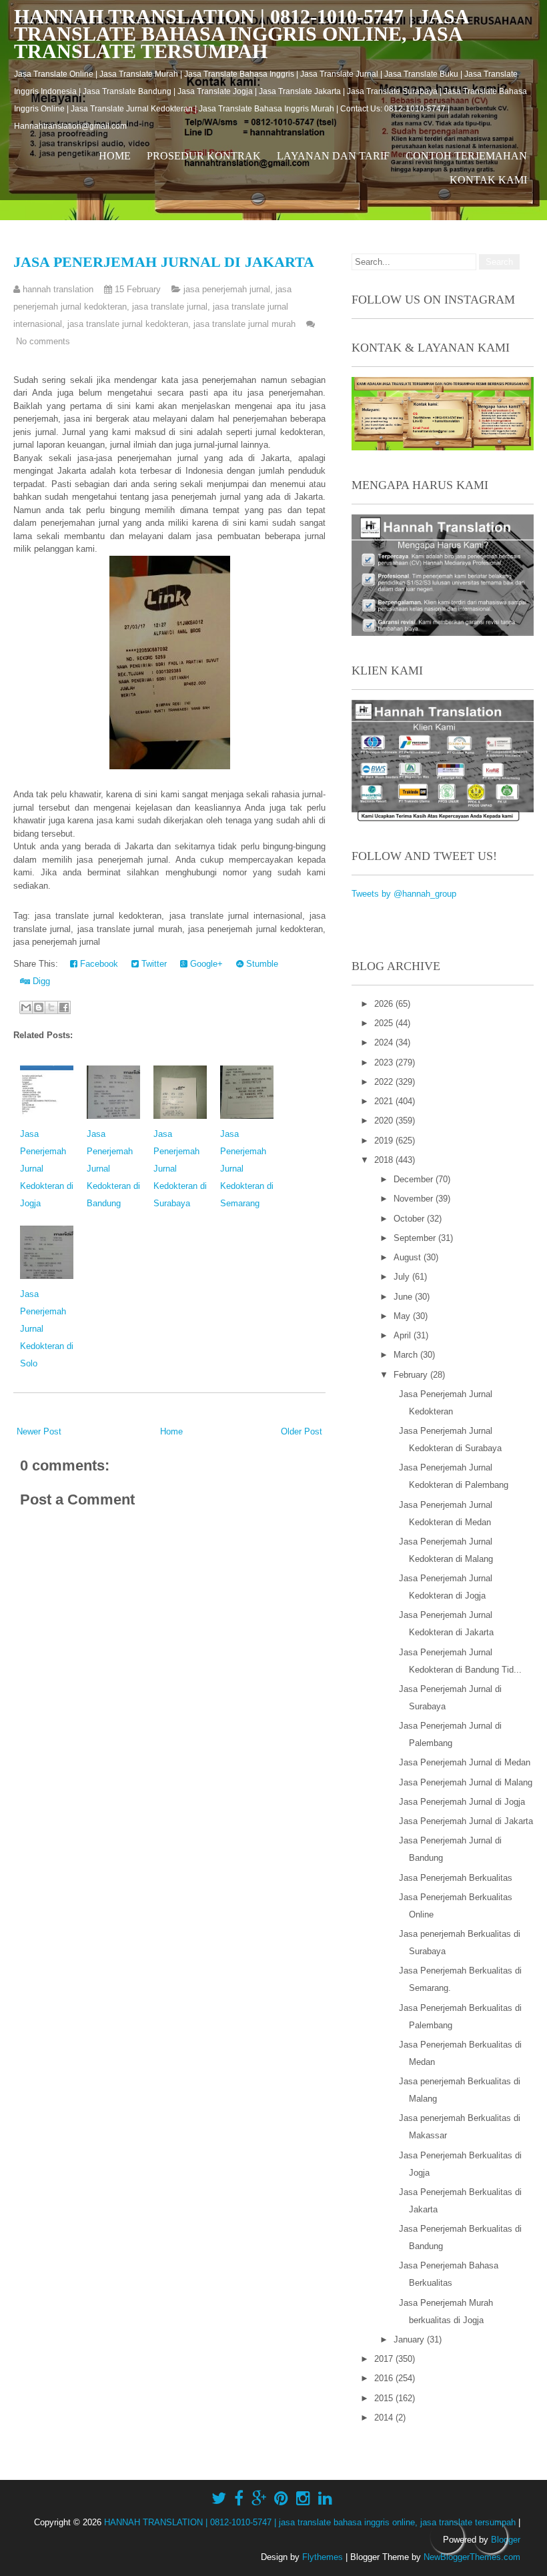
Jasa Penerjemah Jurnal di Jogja (462, 1802)
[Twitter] (219, 2499)
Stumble (261, 964)
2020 (385, 1121)
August (409, 1257)
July (403, 1277)
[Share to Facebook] (64, 1007)
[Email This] (26, 1007)
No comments (43, 341)
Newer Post (39, 1431)
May (403, 1316)
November (415, 1199)
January (410, 2339)
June (404, 1297)
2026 (385, 1004)
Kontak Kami (488, 180)
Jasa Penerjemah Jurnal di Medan (465, 1762)
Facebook (98, 964)
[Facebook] (239, 2499)
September (416, 1238)
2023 (385, 1062)
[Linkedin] (325, 2499)
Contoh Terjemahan (466, 156)
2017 (385, 2359)
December (415, 1179)
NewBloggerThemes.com (472, 2557)
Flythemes (323, 2557)
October (410, 1219)
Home (115, 156)
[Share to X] (51, 1007)
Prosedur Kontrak (204, 156)
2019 (385, 1141)
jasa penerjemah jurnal (227, 289)
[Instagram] (303, 2499)
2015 (385, 2398)
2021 (385, 1101)
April (404, 1335)
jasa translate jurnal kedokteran (128, 324)
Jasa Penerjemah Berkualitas (456, 1878)
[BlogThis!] (39, 1007)
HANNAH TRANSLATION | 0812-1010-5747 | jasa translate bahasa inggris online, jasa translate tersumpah (241, 34)
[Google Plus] (259, 2499)
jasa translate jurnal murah (244, 324)
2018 (385, 1160)
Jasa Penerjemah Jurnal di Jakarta (164, 262)
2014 (385, 2418)
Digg (40, 981)
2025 (385, 1023)
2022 (385, 1082)
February (412, 1375)
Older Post (302, 1431)
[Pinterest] (281, 2499)
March (407, 1355)
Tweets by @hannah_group (404, 894)
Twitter (153, 964)
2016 (385, 2378)
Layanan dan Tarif (333, 156)
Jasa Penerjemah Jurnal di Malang (466, 1782)
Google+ (205, 964)
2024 (385, 1042)
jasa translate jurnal (170, 307)
